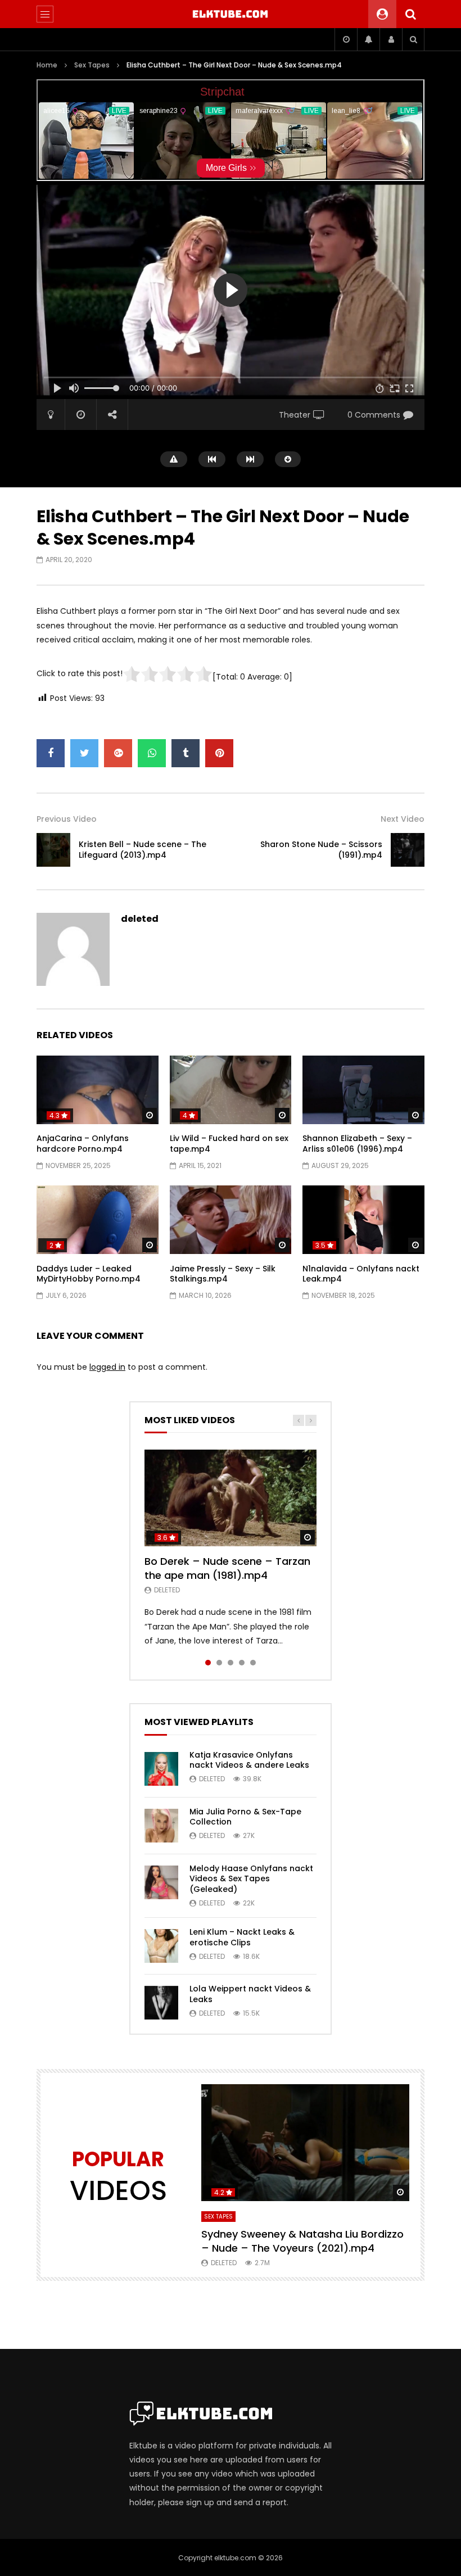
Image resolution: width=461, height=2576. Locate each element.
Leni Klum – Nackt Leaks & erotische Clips (242, 1937)
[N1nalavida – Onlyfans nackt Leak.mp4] (363, 1220)
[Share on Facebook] (51, 753)
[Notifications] (368, 39)
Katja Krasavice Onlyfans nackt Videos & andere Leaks (249, 1760)
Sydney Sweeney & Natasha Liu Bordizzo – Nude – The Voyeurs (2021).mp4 (302, 2241)
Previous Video (67, 819)
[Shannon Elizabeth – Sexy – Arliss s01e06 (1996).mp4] (363, 1090)
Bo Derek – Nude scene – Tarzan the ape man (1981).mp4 (227, 1568)
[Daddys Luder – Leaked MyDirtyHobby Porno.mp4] (98, 1220)
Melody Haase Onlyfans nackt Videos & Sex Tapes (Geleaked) (251, 1879)
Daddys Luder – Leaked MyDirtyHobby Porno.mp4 (89, 1274)
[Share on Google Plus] (118, 753)
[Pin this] (219, 753)
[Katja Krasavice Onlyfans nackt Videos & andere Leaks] (161, 1769)
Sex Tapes (92, 65)
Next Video (403, 819)
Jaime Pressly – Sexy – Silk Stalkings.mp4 (223, 1274)
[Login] (391, 39)
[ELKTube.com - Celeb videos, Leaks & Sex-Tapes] (231, 14)
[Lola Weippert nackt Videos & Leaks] (161, 2003)
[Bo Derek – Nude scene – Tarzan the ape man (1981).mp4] (231, 1498)
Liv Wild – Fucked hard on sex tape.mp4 (229, 1144)
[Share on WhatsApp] (152, 753)
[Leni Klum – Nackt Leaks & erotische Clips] (161, 1946)
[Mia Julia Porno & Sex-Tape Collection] (161, 1826)
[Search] (410, 14)
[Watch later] (346, 39)
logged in (107, 1367)
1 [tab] (208, 1663)
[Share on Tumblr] (186, 753)
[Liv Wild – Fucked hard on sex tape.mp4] (231, 1090)
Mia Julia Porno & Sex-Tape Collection (245, 1817)
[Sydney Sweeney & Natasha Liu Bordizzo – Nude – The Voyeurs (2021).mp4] (305, 2143)
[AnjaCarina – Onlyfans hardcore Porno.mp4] (98, 1090)
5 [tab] (253, 1663)
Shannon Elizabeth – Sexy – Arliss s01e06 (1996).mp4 (357, 1144)
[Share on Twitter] (84, 753)
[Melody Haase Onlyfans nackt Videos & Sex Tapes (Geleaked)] (161, 1882)
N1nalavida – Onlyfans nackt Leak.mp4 (361, 1274)
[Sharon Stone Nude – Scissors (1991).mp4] (408, 850)
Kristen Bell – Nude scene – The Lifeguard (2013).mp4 (143, 850)
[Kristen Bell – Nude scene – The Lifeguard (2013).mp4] (53, 850)
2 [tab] (219, 1663)
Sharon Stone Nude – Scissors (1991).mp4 (321, 850)
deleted (140, 919)
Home (47, 65)
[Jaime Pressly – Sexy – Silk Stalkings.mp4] (231, 1220)
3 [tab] (231, 1663)
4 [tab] (242, 1663)
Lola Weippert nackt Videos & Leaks (250, 1994)
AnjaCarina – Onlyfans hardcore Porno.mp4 (83, 1144)
